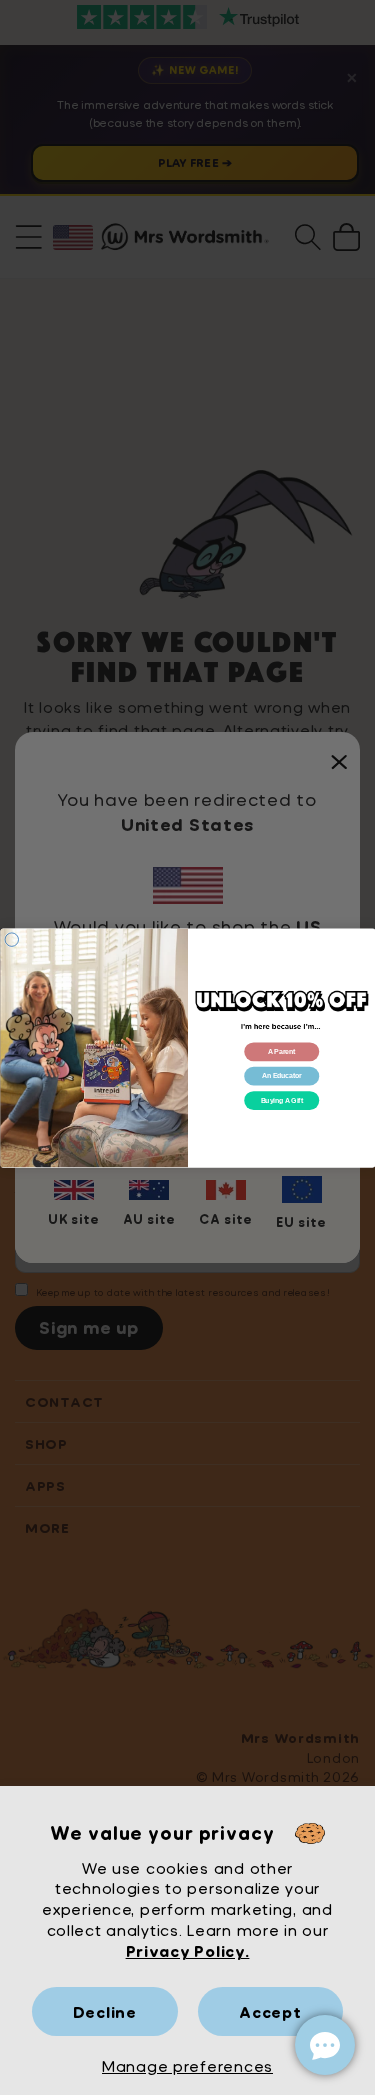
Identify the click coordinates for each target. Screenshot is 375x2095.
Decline (105, 2011)
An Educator (281, 1076)
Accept (270, 2011)
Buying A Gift (281, 1100)
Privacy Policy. (188, 1950)
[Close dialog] (12, 939)
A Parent (281, 1052)
